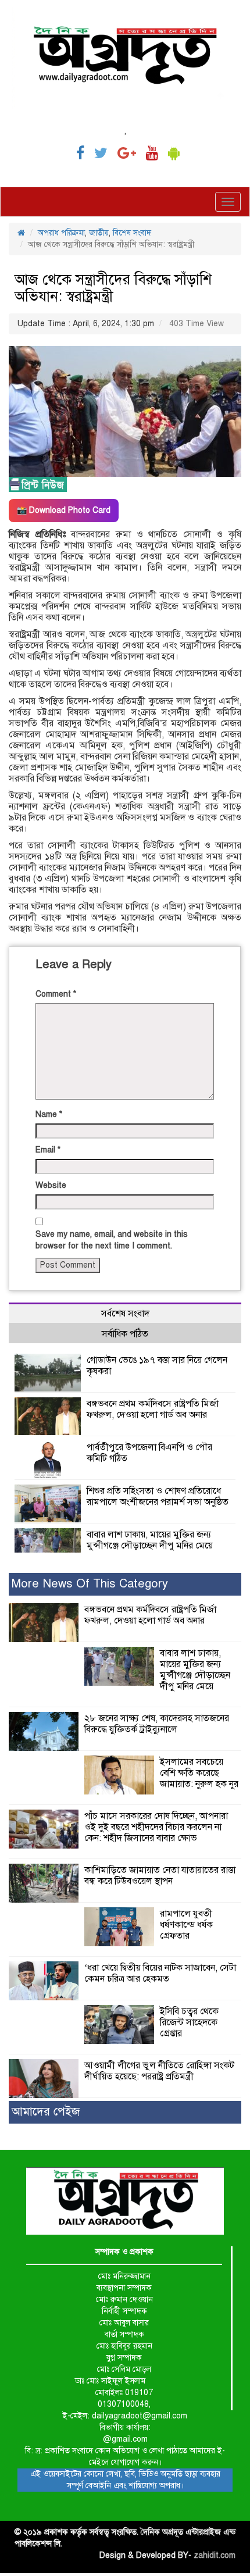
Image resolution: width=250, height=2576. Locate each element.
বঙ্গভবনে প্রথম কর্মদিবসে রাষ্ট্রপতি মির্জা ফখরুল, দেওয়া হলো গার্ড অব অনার (153, 1409)
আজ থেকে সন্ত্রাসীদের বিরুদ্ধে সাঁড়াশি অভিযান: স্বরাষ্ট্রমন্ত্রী (113, 288)
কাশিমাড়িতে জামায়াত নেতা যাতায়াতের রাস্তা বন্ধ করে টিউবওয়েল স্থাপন (160, 1876)
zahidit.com (215, 2555)
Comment (56, 994)
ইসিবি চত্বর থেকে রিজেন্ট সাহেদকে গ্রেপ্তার (189, 2022)
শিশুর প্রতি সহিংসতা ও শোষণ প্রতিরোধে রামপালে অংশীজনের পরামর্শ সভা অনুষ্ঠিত (158, 1496)
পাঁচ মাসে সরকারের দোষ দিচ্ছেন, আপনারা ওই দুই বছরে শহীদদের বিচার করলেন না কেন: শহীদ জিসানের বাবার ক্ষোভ (156, 1827)
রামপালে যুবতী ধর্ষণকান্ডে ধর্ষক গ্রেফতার (186, 1925)
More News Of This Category (90, 1584)
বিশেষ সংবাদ (132, 233)
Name (49, 1114)
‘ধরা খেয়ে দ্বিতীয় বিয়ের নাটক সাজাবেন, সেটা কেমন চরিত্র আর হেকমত (160, 1973)
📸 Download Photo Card (64, 510)
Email (48, 1150)
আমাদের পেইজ (46, 2112)
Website (51, 1185)
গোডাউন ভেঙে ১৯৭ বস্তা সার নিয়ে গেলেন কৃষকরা (157, 1366)
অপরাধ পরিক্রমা (61, 233)
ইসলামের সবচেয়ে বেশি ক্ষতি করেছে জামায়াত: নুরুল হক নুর (199, 1773)
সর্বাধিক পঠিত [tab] (125, 1334)
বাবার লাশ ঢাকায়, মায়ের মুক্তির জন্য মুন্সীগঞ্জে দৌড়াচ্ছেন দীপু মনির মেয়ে (150, 1540)
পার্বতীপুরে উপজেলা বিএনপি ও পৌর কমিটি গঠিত (149, 1453)
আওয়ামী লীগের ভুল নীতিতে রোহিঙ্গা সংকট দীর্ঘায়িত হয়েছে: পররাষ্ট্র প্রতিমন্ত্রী (159, 2071)
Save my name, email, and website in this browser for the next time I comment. (112, 1240)
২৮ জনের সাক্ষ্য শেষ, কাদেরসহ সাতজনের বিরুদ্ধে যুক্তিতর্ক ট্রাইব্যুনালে (157, 1724)
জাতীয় (99, 233)
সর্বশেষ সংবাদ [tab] (125, 1314)
